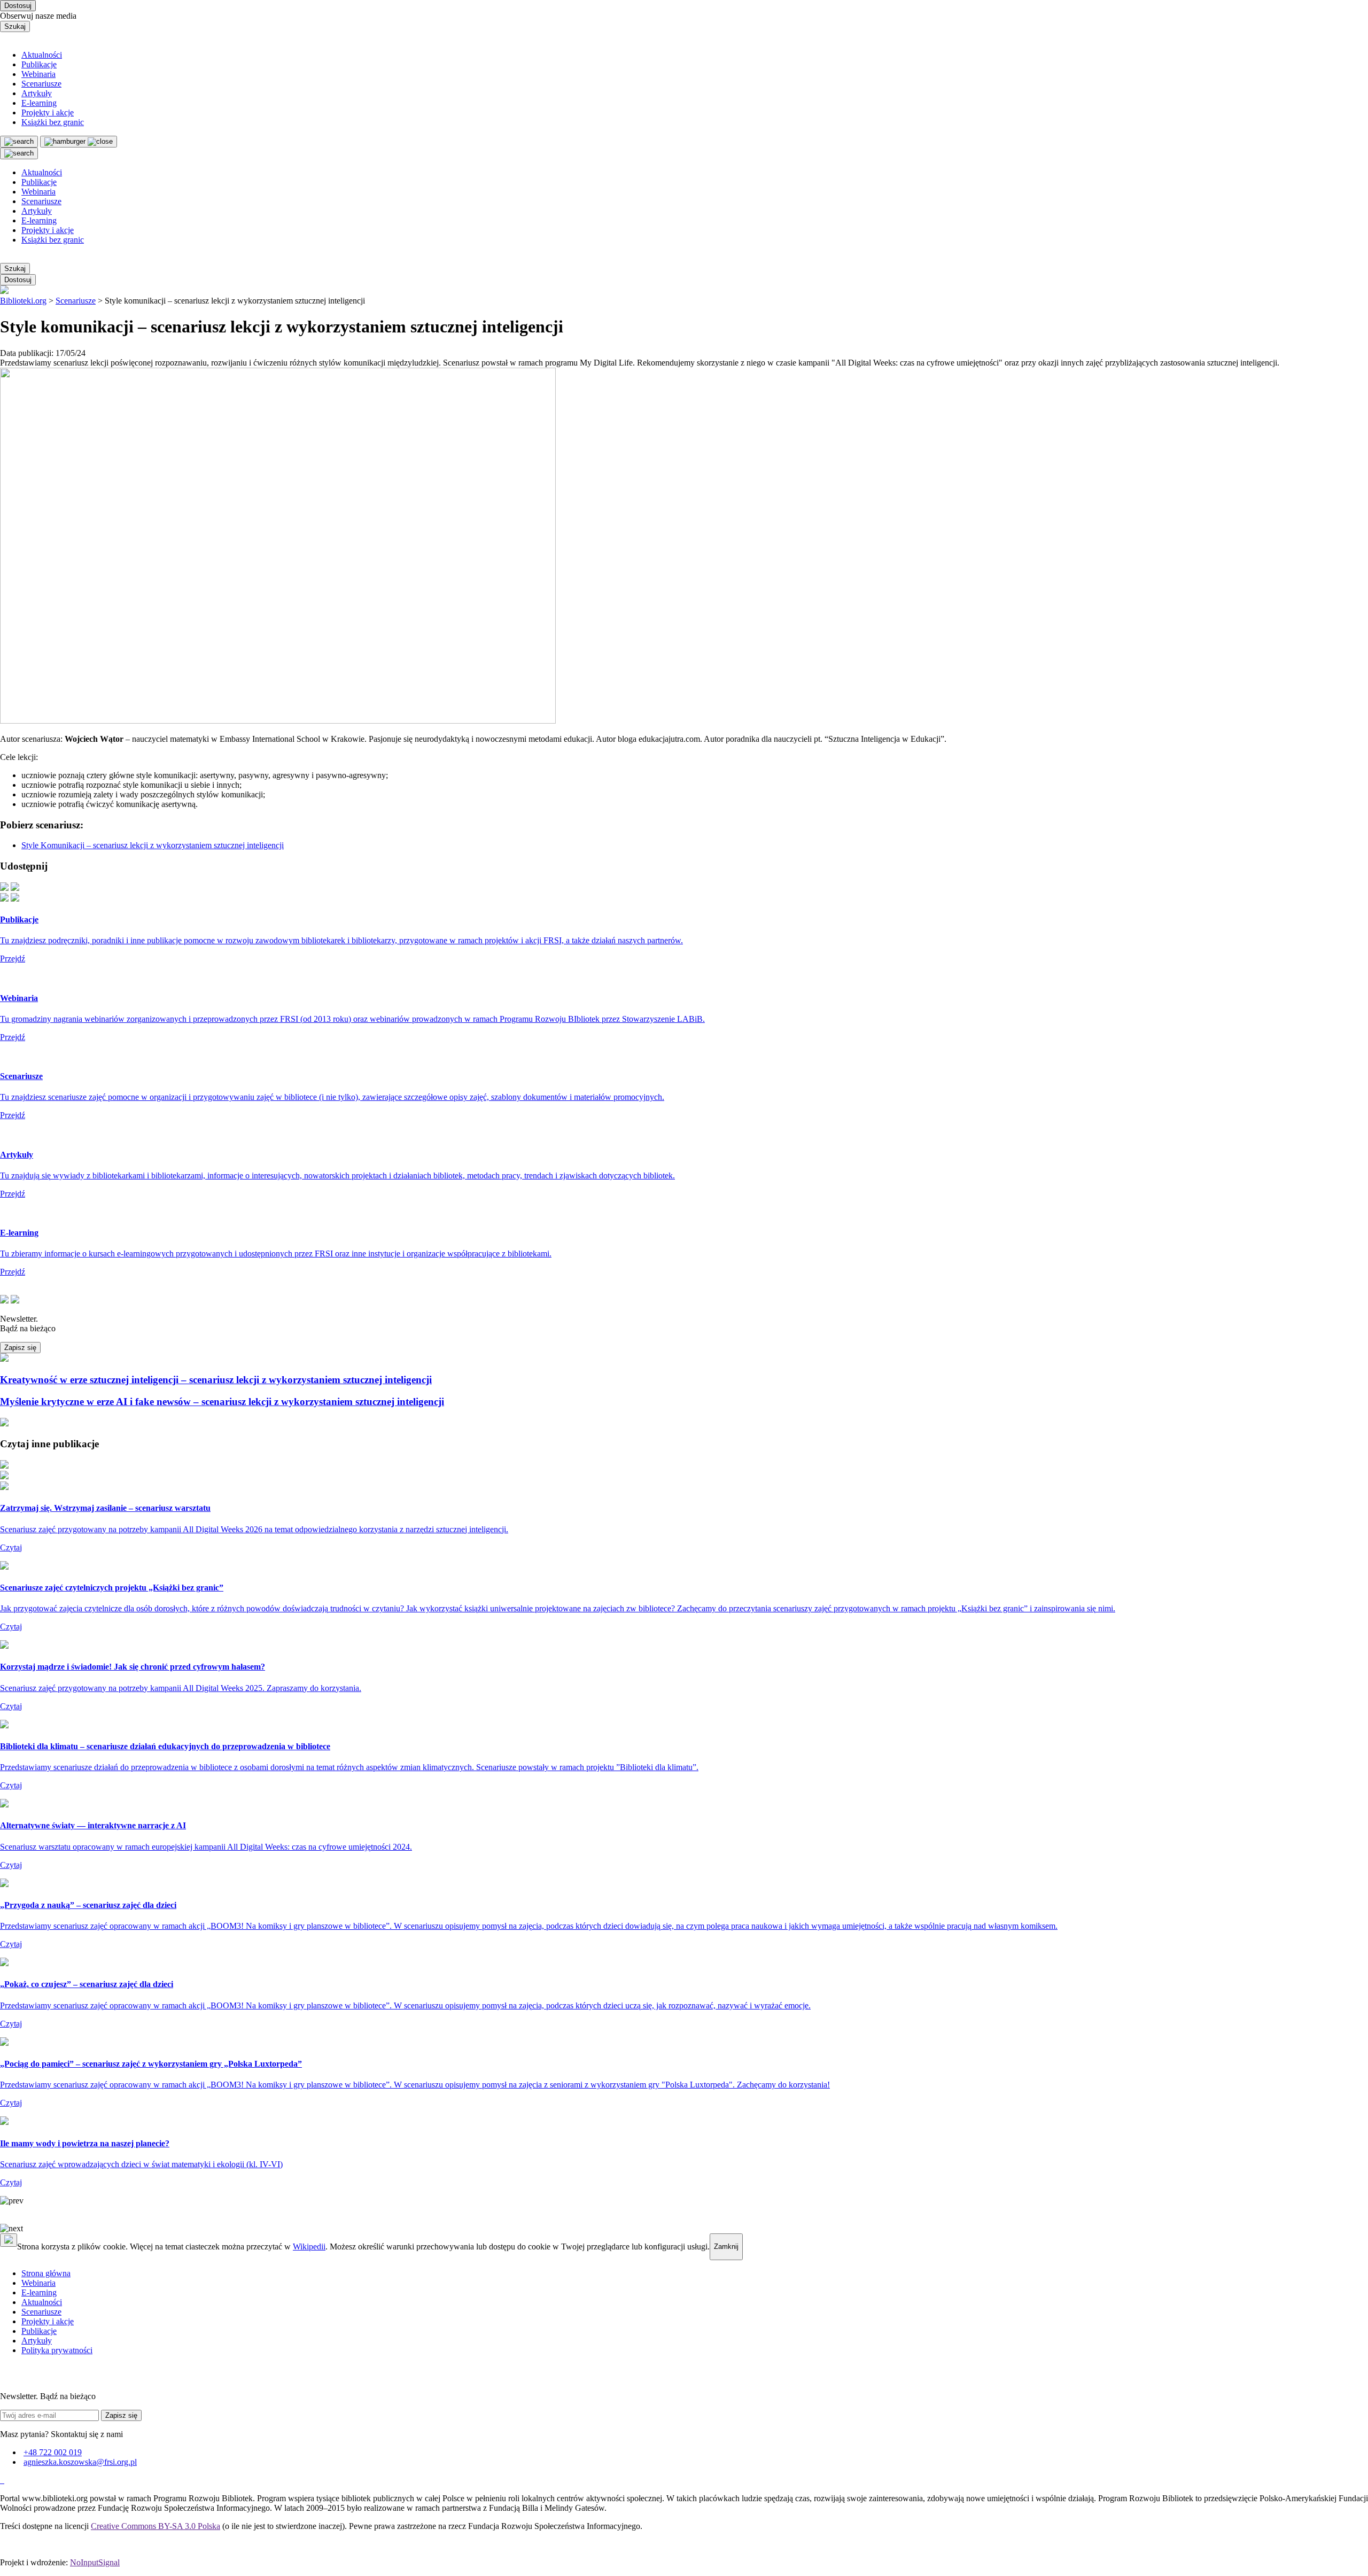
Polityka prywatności (57, 2350)
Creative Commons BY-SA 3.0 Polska (156, 2526)
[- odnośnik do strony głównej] (1, 2480)
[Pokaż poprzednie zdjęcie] (684, 2201)
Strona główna (46, 2273)
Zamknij (726, 2247)
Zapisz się (20, 1348)
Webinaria (38, 74)
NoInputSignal (95, 2562)
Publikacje (39, 64)
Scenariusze (41, 84)
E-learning (39, 103)
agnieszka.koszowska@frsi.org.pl (80, 2462)
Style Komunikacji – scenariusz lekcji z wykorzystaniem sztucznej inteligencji (153, 845)
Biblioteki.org (23, 301)
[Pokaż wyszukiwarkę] (19, 153)
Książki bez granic (53, 122)
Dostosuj (18, 6)
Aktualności (42, 55)
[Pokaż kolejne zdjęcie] (684, 2229)
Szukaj (15, 26)
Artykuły (37, 93)
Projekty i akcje (48, 112)
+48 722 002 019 (53, 2452)
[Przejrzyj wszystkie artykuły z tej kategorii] (684, 291)
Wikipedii (309, 2247)
